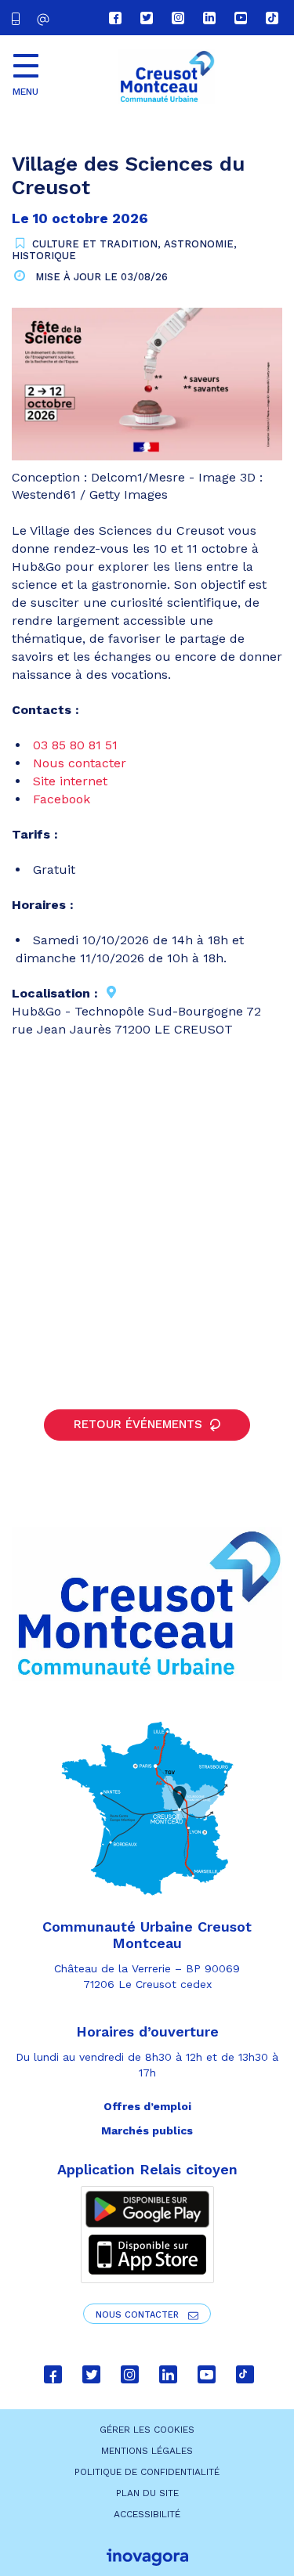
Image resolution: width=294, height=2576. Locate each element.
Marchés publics (147, 2130)
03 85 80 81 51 (75, 745)
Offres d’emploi (147, 2106)
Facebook (62, 799)
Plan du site (147, 2493)
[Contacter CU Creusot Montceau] (45, 19)
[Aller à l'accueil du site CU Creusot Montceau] (167, 77)
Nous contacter (80, 763)
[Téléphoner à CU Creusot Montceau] (19, 18)
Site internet (70, 781)
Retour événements (140, 1424)
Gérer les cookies (147, 2430)
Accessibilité (147, 2514)
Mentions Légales (147, 2451)
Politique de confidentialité (147, 2472)
